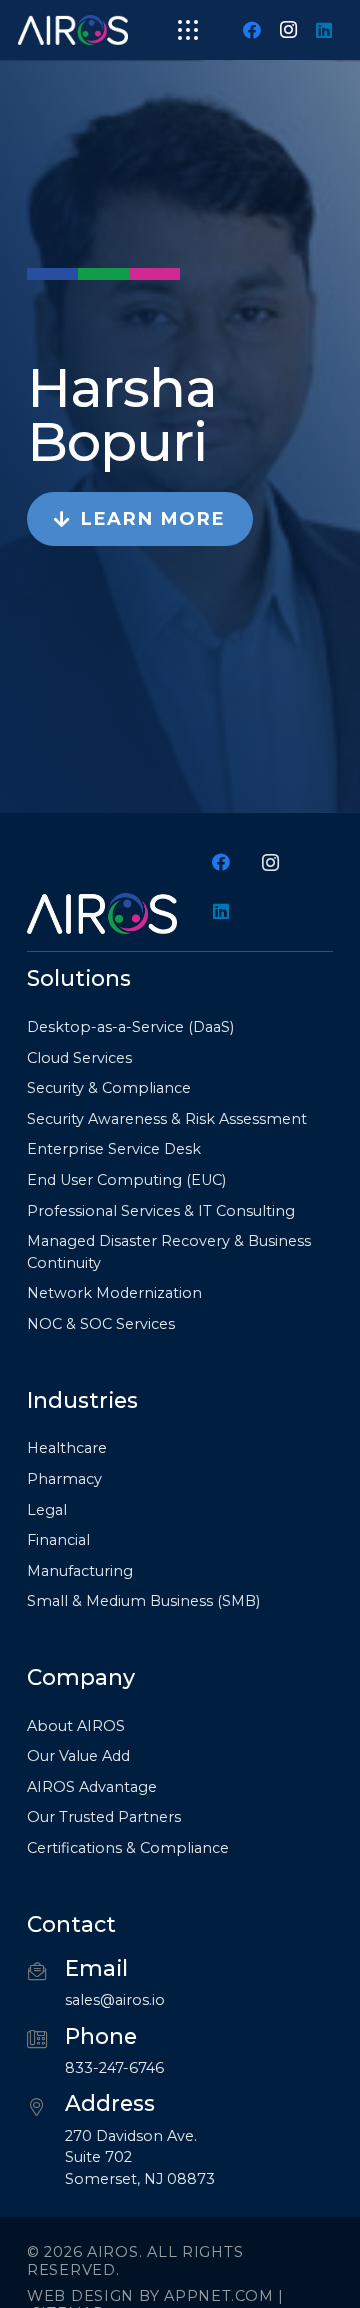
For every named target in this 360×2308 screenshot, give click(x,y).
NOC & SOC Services (101, 1324)
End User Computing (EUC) (126, 1180)
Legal (47, 1510)
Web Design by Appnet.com (150, 2296)
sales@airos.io (115, 2000)
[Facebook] (252, 30)
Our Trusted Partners (104, 1817)
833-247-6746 (114, 2068)
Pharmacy (64, 1479)
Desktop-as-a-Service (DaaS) (130, 1027)
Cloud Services (79, 1058)
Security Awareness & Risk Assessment (167, 1119)
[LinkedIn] (324, 30)
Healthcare (67, 1448)
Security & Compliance (109, 1088)
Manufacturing (80, 1571)
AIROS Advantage (92, 1787)
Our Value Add (78, 1756)
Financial (58, 1540)
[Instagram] (288, 30)
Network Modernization (114, 1293)
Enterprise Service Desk (114, 1149)
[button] (188, 30)
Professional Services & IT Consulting (161, 1211)
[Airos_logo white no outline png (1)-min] (73, 30)
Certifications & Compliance (128, 1848)
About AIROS (76, 1726)
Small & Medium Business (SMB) (143, 1601)
